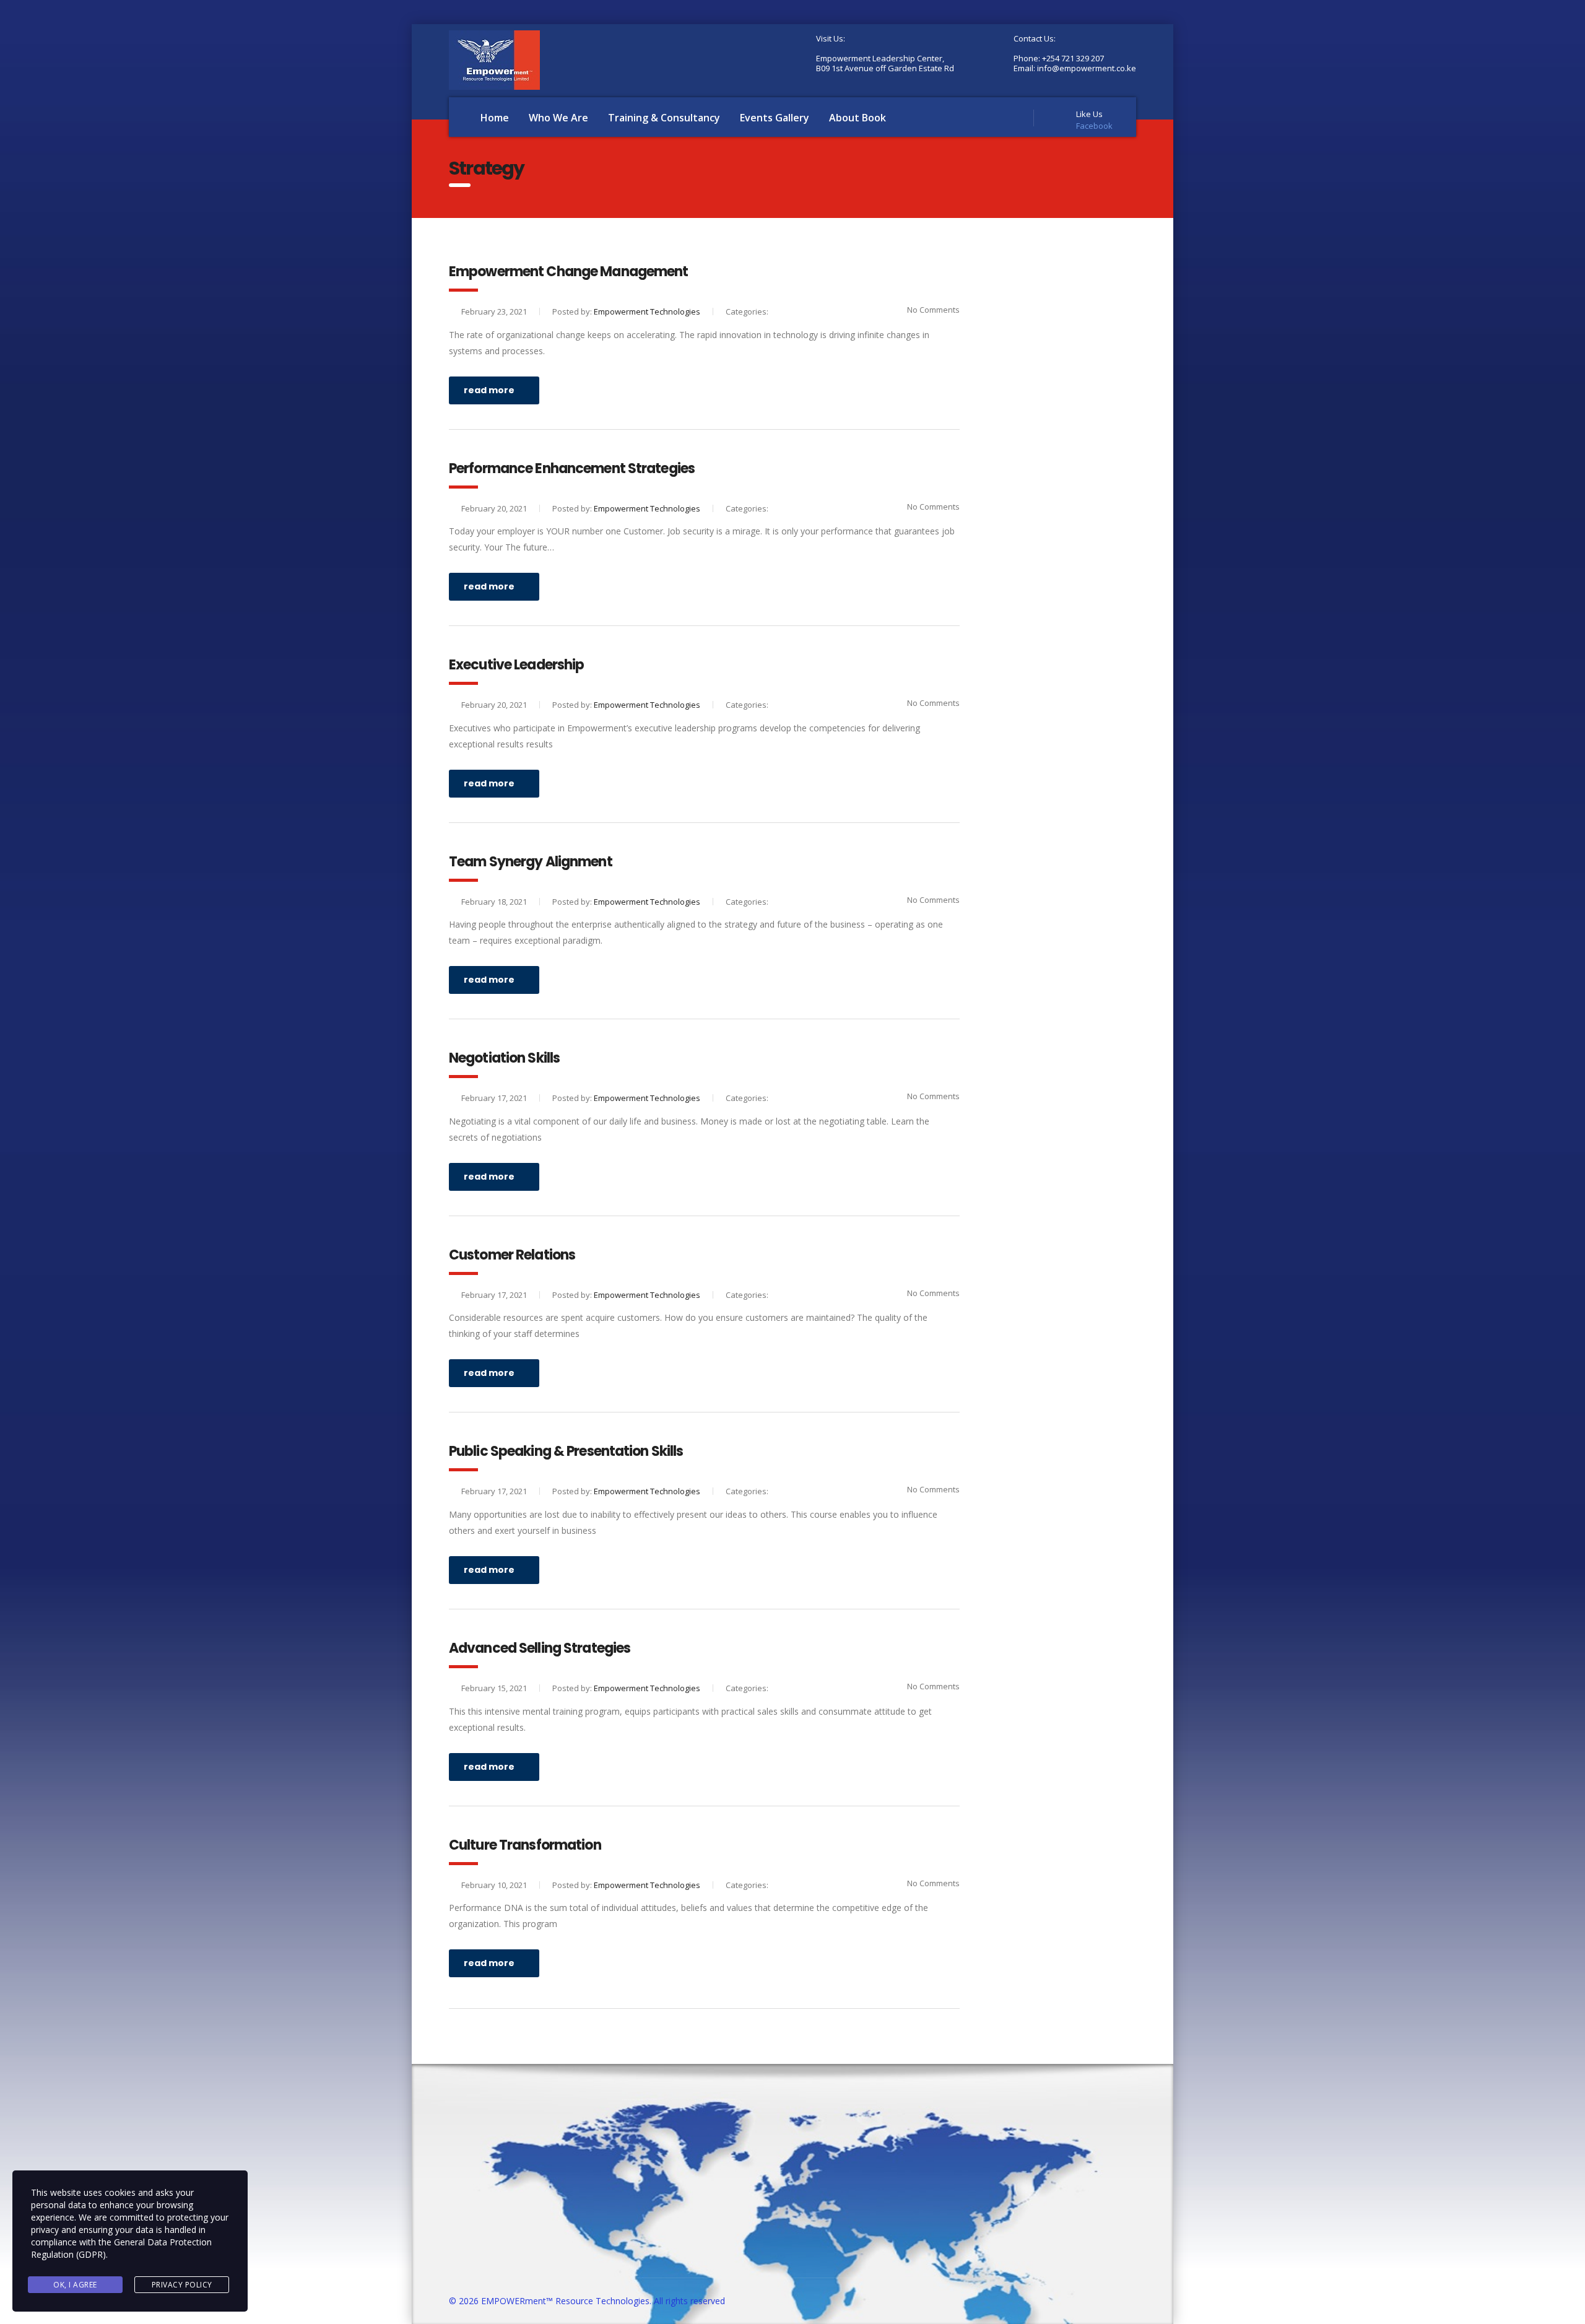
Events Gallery (775, 118)
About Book (858, 118)
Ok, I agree (75, 2285)
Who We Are (558, 118)
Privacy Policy (182, 2285)
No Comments (933, 310)
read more (489, 390)
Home (495, 118)
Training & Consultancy (664, 118)
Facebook (1094, 126)
